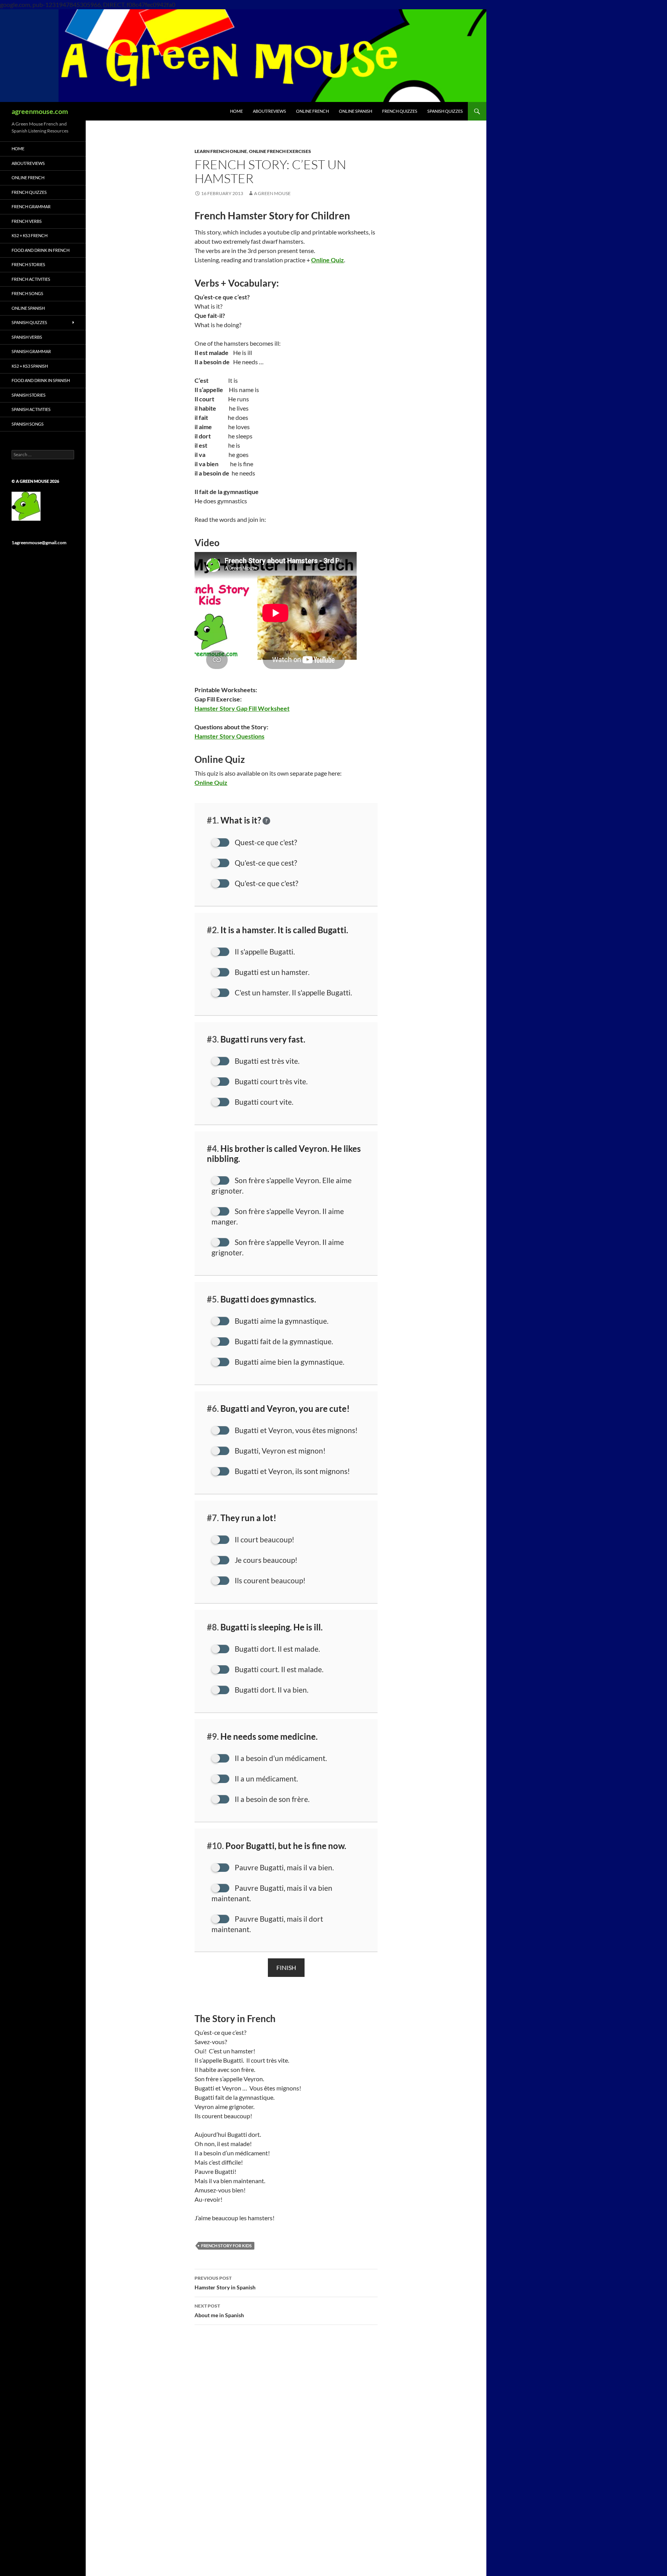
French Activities (31, 279)
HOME (236, 111)
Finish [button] (286, 1967)
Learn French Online (221, 151)
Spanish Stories (29, 395)
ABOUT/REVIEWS (269, 111)
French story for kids (226, 2246)
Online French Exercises (280, 151)
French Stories (28, 264)
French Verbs (27, 221)
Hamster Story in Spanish (225, 2283)
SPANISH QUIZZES (445, 111)
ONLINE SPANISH (356, 111)
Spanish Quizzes (29, 322)
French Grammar (31, 206)
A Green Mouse (272, 193)
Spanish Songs (28, 424)
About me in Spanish (219, 2311)
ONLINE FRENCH (312, 111)
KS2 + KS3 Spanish (30, 366)
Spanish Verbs (27, 337)
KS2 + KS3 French (30, 235)
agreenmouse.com (40, 111)
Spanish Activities (31, 409)
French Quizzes (29, 192)
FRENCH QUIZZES (400, 111)
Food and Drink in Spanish (41, 380)
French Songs (27, 293)
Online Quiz (211, 782)
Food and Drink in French (41, 250)
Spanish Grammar (31, 351)
